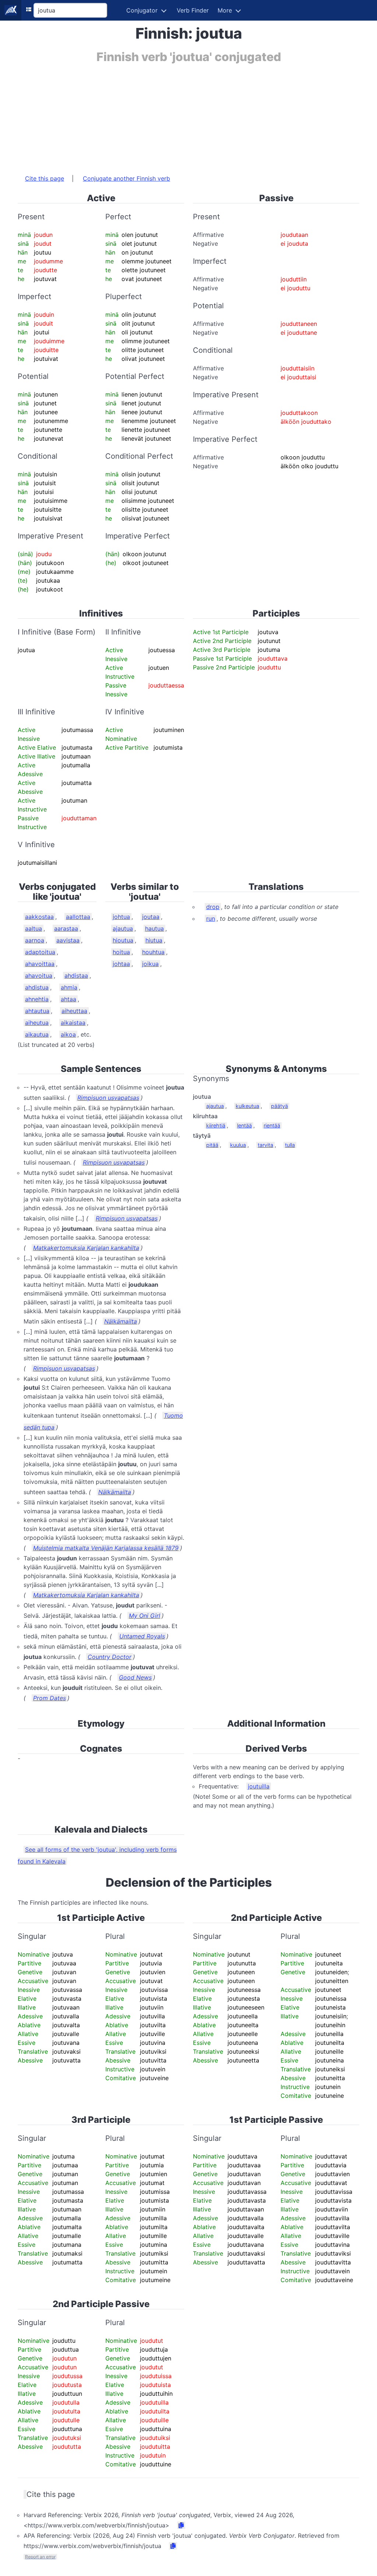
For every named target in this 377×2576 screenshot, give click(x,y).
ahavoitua (39, 976)
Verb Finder (193, 10)
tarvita (265, 1145)
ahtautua (37, 1011)
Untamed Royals (142, 1636)
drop (213, 907)
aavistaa (68, 940)
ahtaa (68, 999)
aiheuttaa (74, 1011)
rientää (272, 1125)
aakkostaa (39, 917)
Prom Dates (50, 1698)
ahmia (69, 987)
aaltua (34, 928)
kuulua (238, 1145)
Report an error (40, 2557)
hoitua (121, 952)
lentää (244, 1125)
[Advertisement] (188, 115)
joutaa (151, 917)
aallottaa (78, 917)
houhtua (153, 952)
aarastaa (66, 928)
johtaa (121, 964)
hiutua (154, 940)
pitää (212, 1145)
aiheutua (37, 1023)
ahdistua (37, 987)
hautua (154, 928)
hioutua (123, 940)
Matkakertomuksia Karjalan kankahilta (86, 1248)
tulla (290, 1145)
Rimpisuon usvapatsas (108, 1098)
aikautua (37, 1034)
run (211, 919)
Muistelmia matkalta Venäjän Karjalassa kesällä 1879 (106, 1548)
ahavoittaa (40, 964)
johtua (121, 917)
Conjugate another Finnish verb (126, 178)
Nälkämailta (121, 1321)
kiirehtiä (216, 1125)
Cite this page (45, 178)
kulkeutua (247, 1106)
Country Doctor (110, 1657)
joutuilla (259, 1786)
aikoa (68, 1034)
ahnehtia (37, 999)
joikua (150, 964)
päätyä (279, 1106)
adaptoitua (40, 952)
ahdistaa (76, 976)
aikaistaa (73, 1023)
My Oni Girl (145, 1616)
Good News (135, 1677)
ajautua (123, 928)
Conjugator (142, 10)
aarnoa (35, 940)
